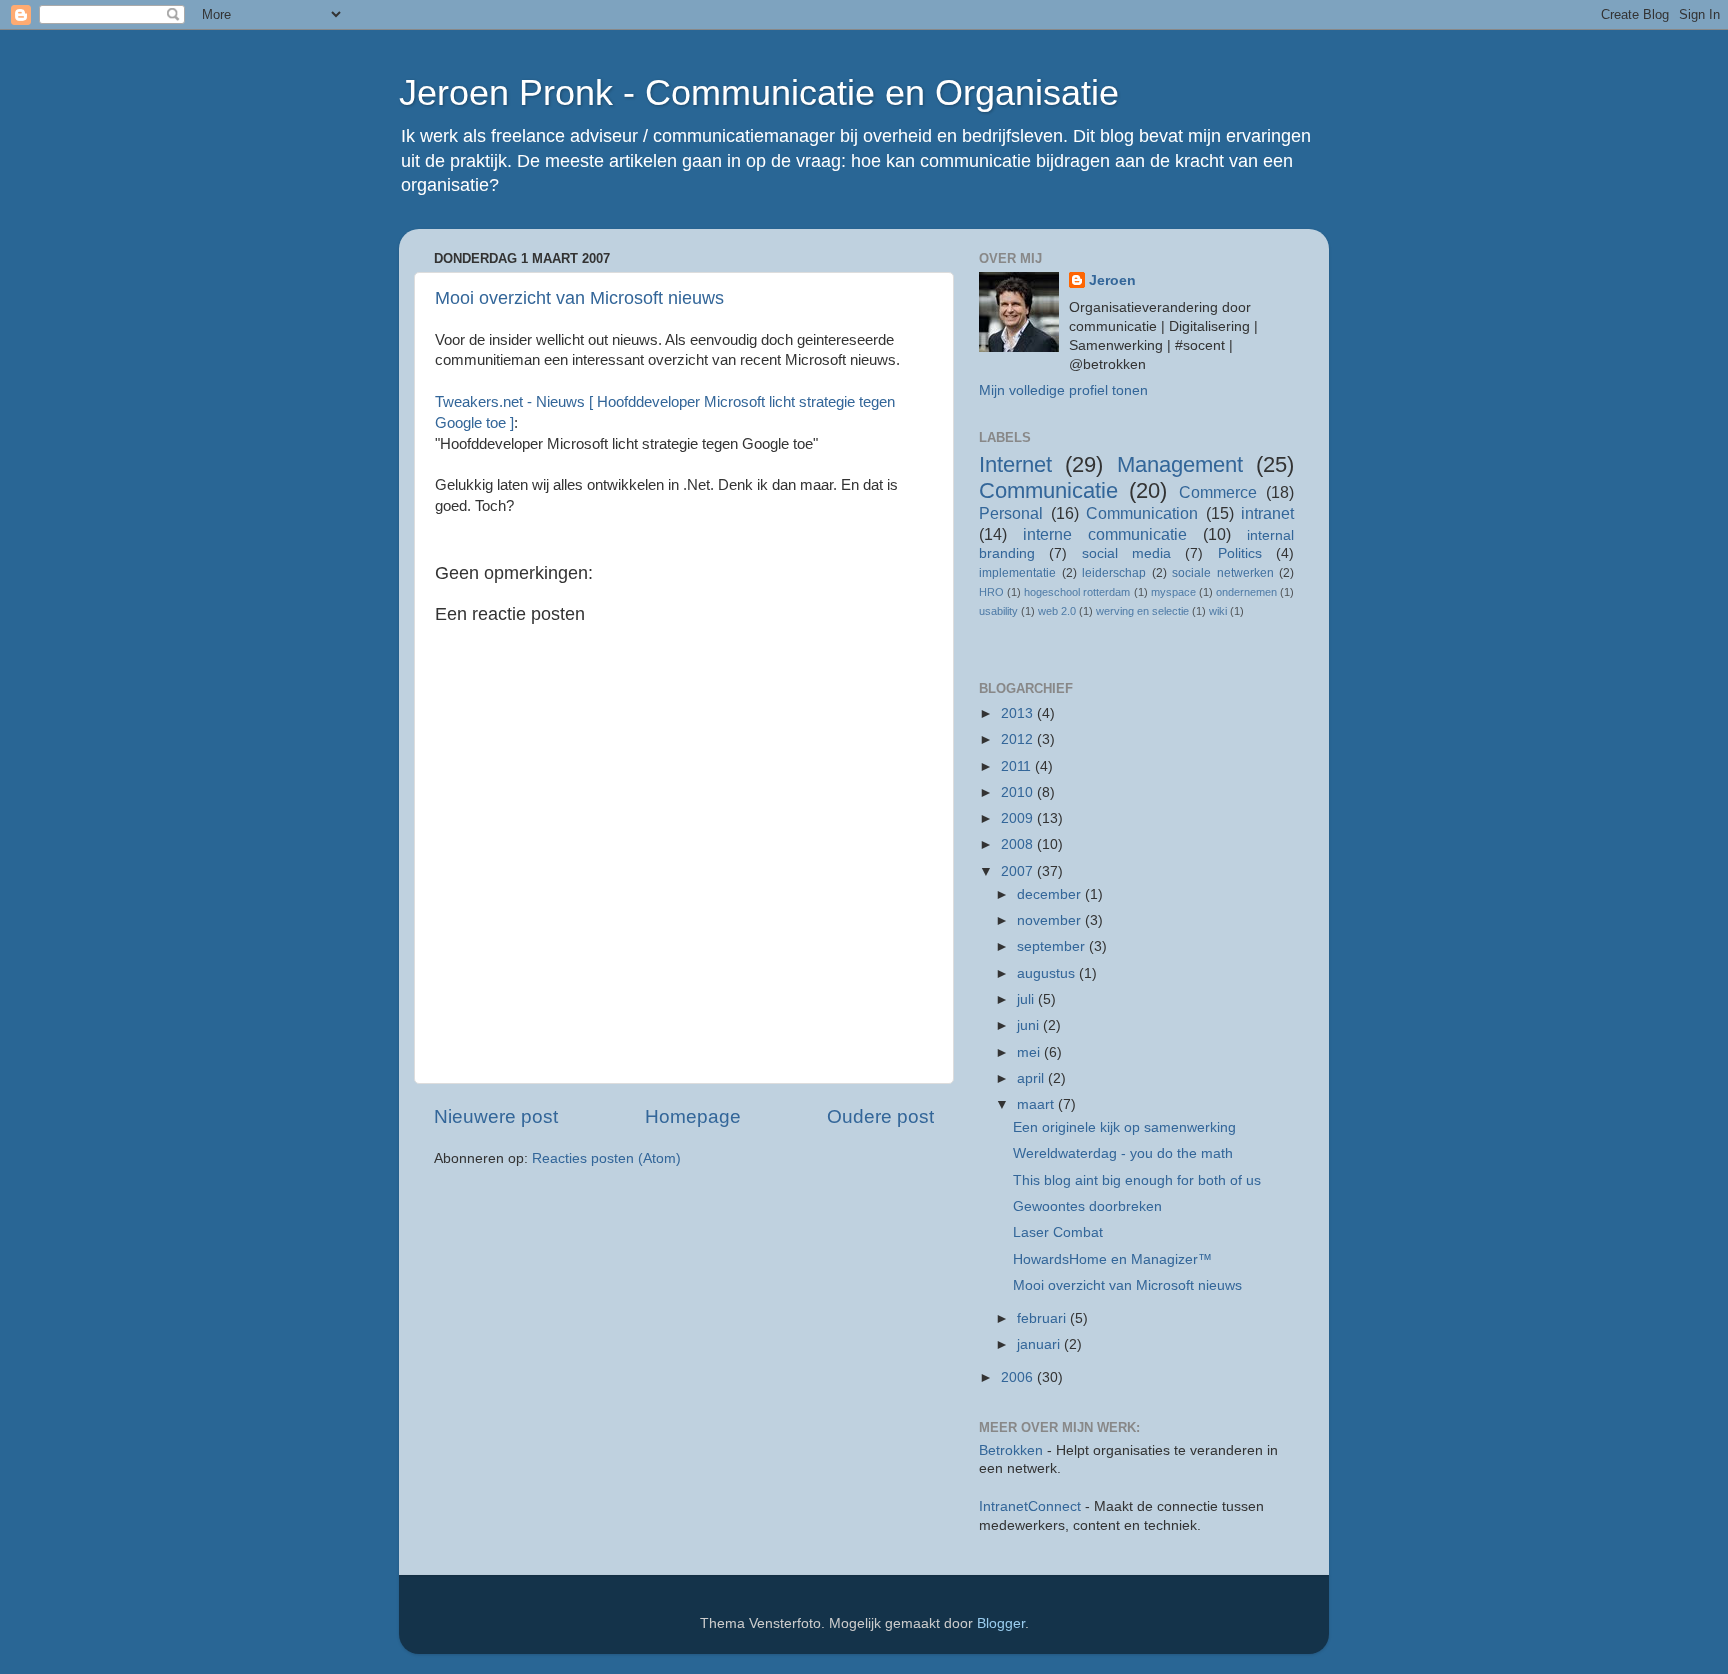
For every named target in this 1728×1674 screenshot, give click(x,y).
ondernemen (1246, 592)
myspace (1173, 592)
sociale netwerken (1223, 573)
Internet (1015, 464)
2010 (1019, 792)
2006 (1019, 1377)
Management (1180, 464)
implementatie (1017, 573)
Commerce (1218, 492)
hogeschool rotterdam (1077, 592)
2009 (1019, 818)
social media (1126, 553)
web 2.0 (1057, 611)
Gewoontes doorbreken (1087, 1206)
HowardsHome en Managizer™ (1112, 1259)
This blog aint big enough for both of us (1137, 1180)
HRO (991, 592)
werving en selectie (1142, 611)
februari (1043, 1318)
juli (1027, 999)
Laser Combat (1058, 1232)
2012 (1019, 739)
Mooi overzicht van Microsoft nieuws (579, 298)
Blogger (1001, 1623)
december (1051, 894)
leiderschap (1114, 573)
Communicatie (1048, 490)
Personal (1011, 513)
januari (1040, 1344)
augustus (1048, 973)
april (1032, 1078)
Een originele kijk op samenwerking (1124, 1127)
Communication (1142, 513)
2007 (1019, 871)
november (1051, 920)
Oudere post (880, 1116)
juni (1030, 1025)
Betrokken (1011, 1450)
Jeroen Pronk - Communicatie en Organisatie (759, 92)
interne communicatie (1105, 534)
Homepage (693, 1116)
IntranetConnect (1030, 1506)
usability (998, 611)
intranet (1267, 513)
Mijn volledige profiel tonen (1063, 390)
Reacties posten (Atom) (606, 1158)
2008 (1019, 844)
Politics (1240, 553)
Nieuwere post (496, 1116)
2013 (1019, 713)
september (1053, 946)
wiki (1218, 611)
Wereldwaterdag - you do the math (1123, 1153)
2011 (1018, 766)
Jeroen (1112, 280)
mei (1030, 1052)
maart (1037, 1104)
